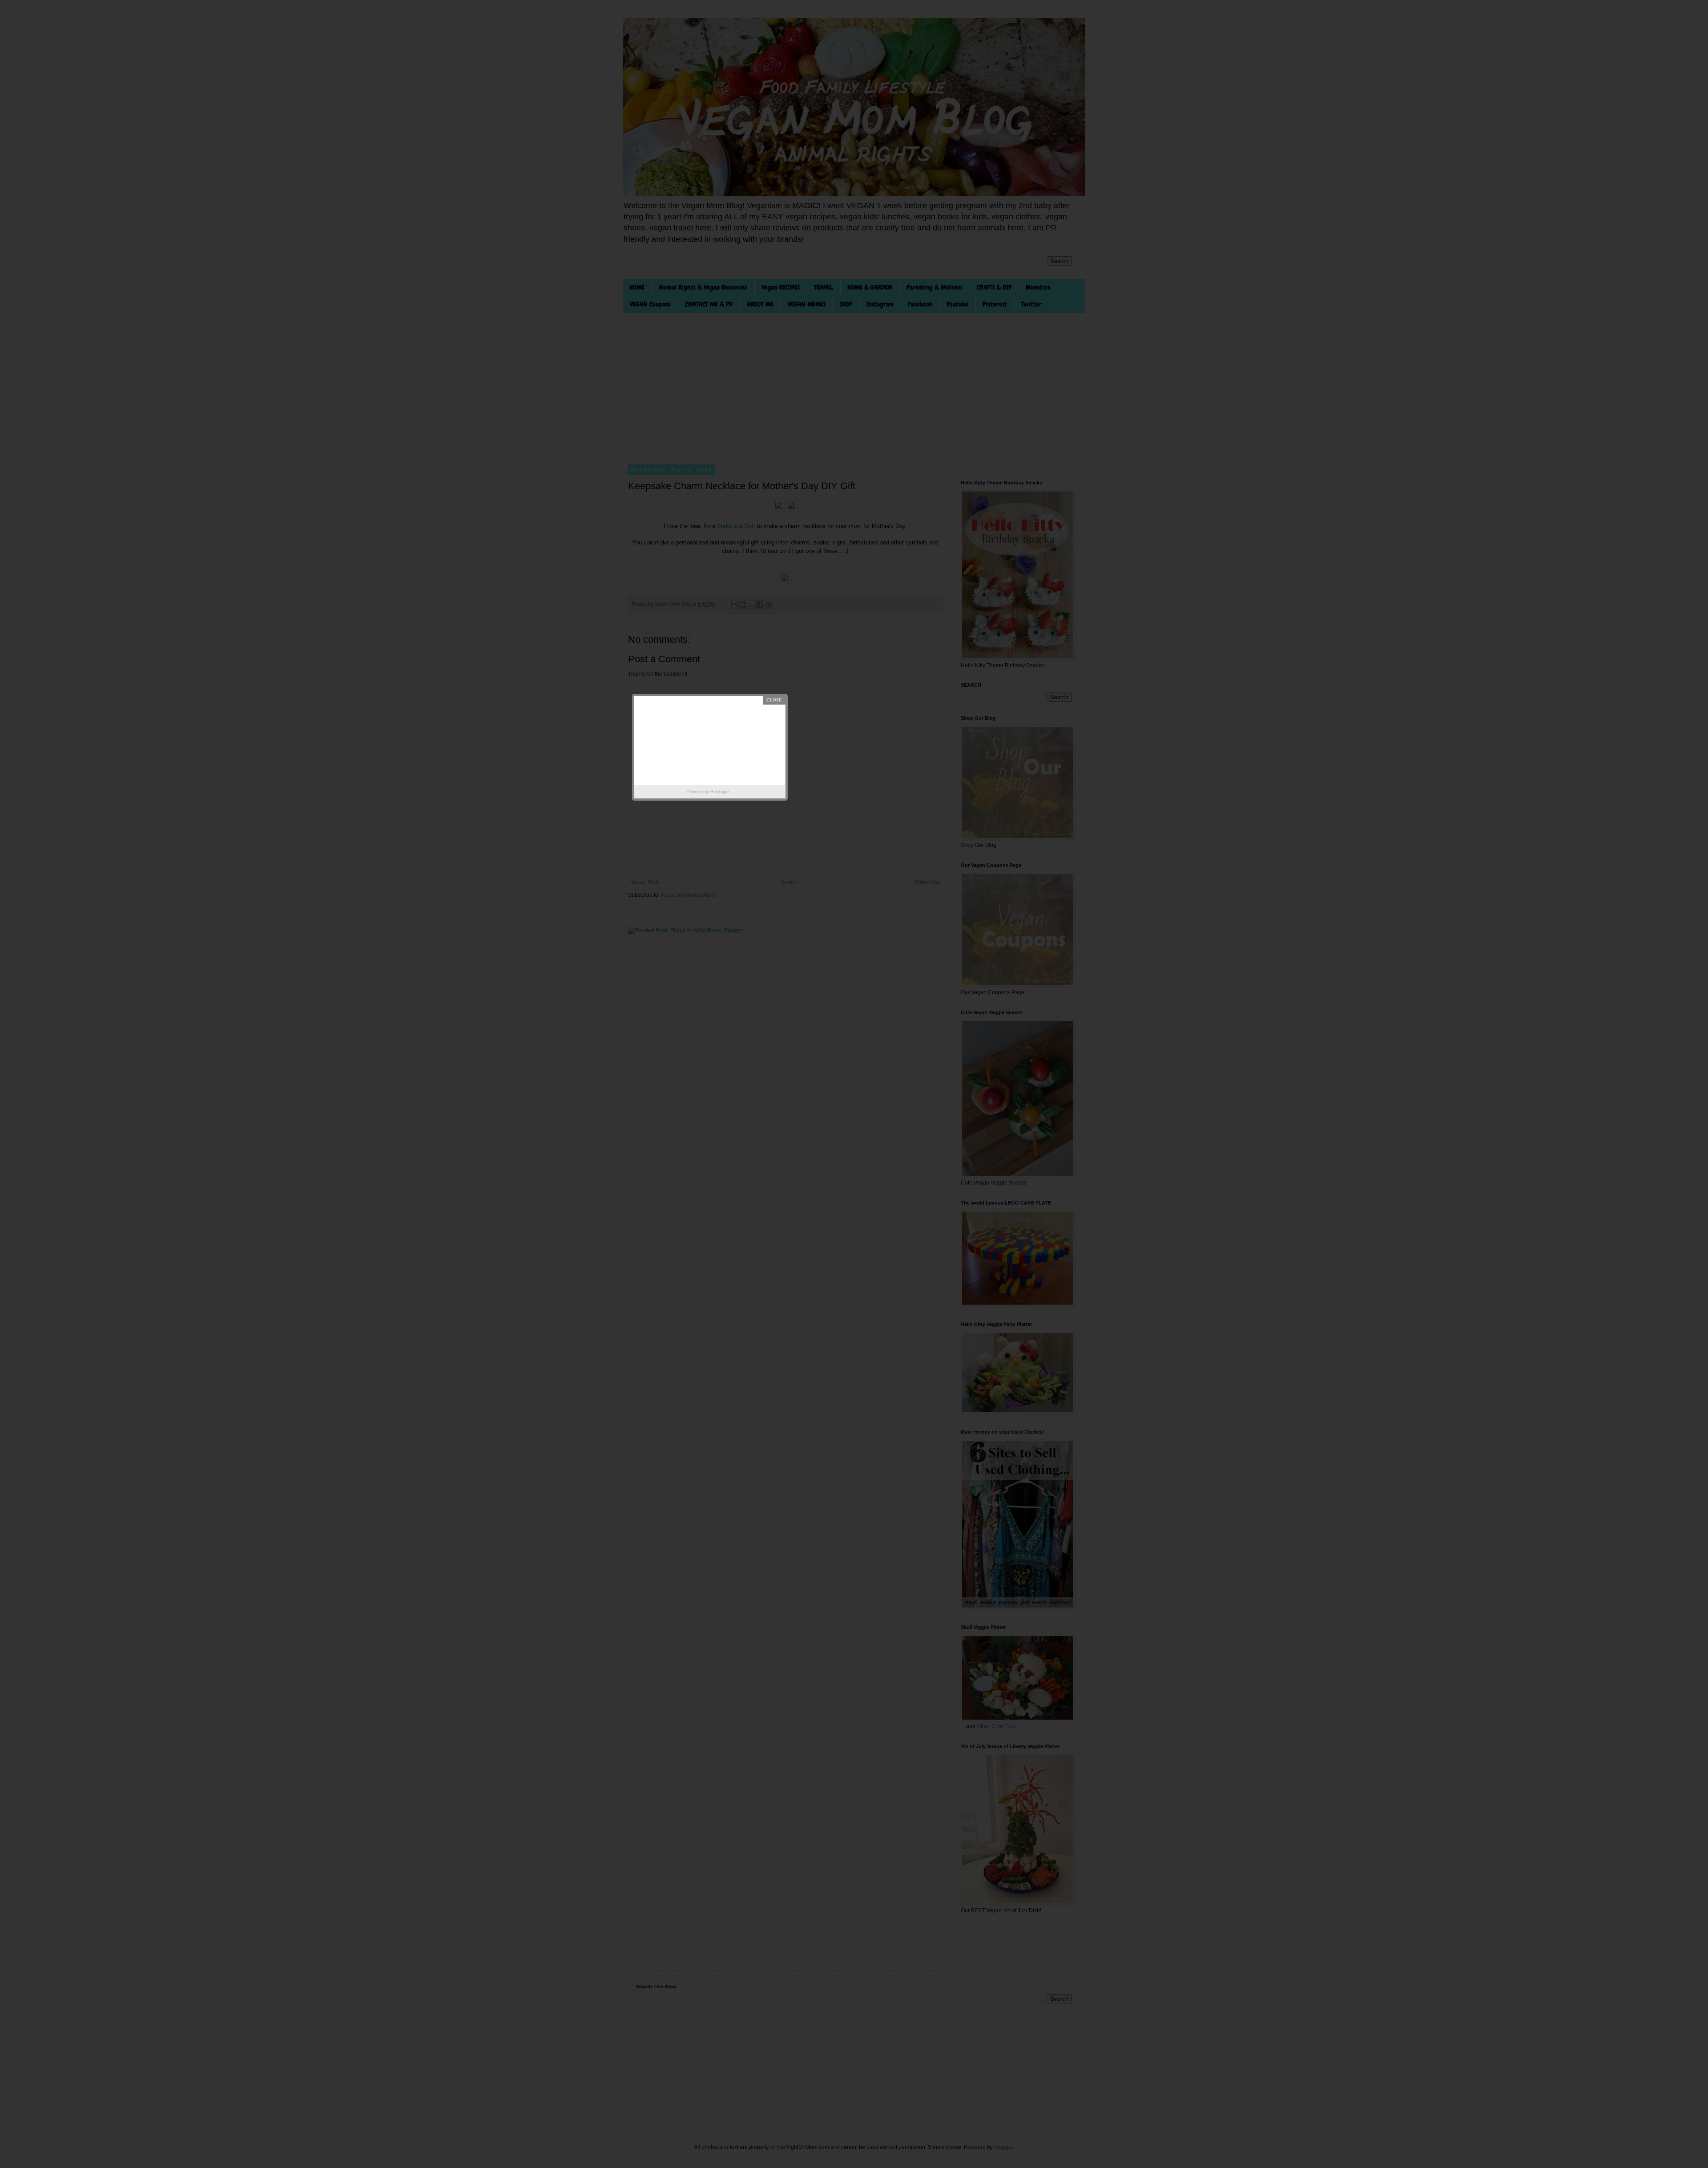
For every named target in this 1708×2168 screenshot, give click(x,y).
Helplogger (720, 792)
